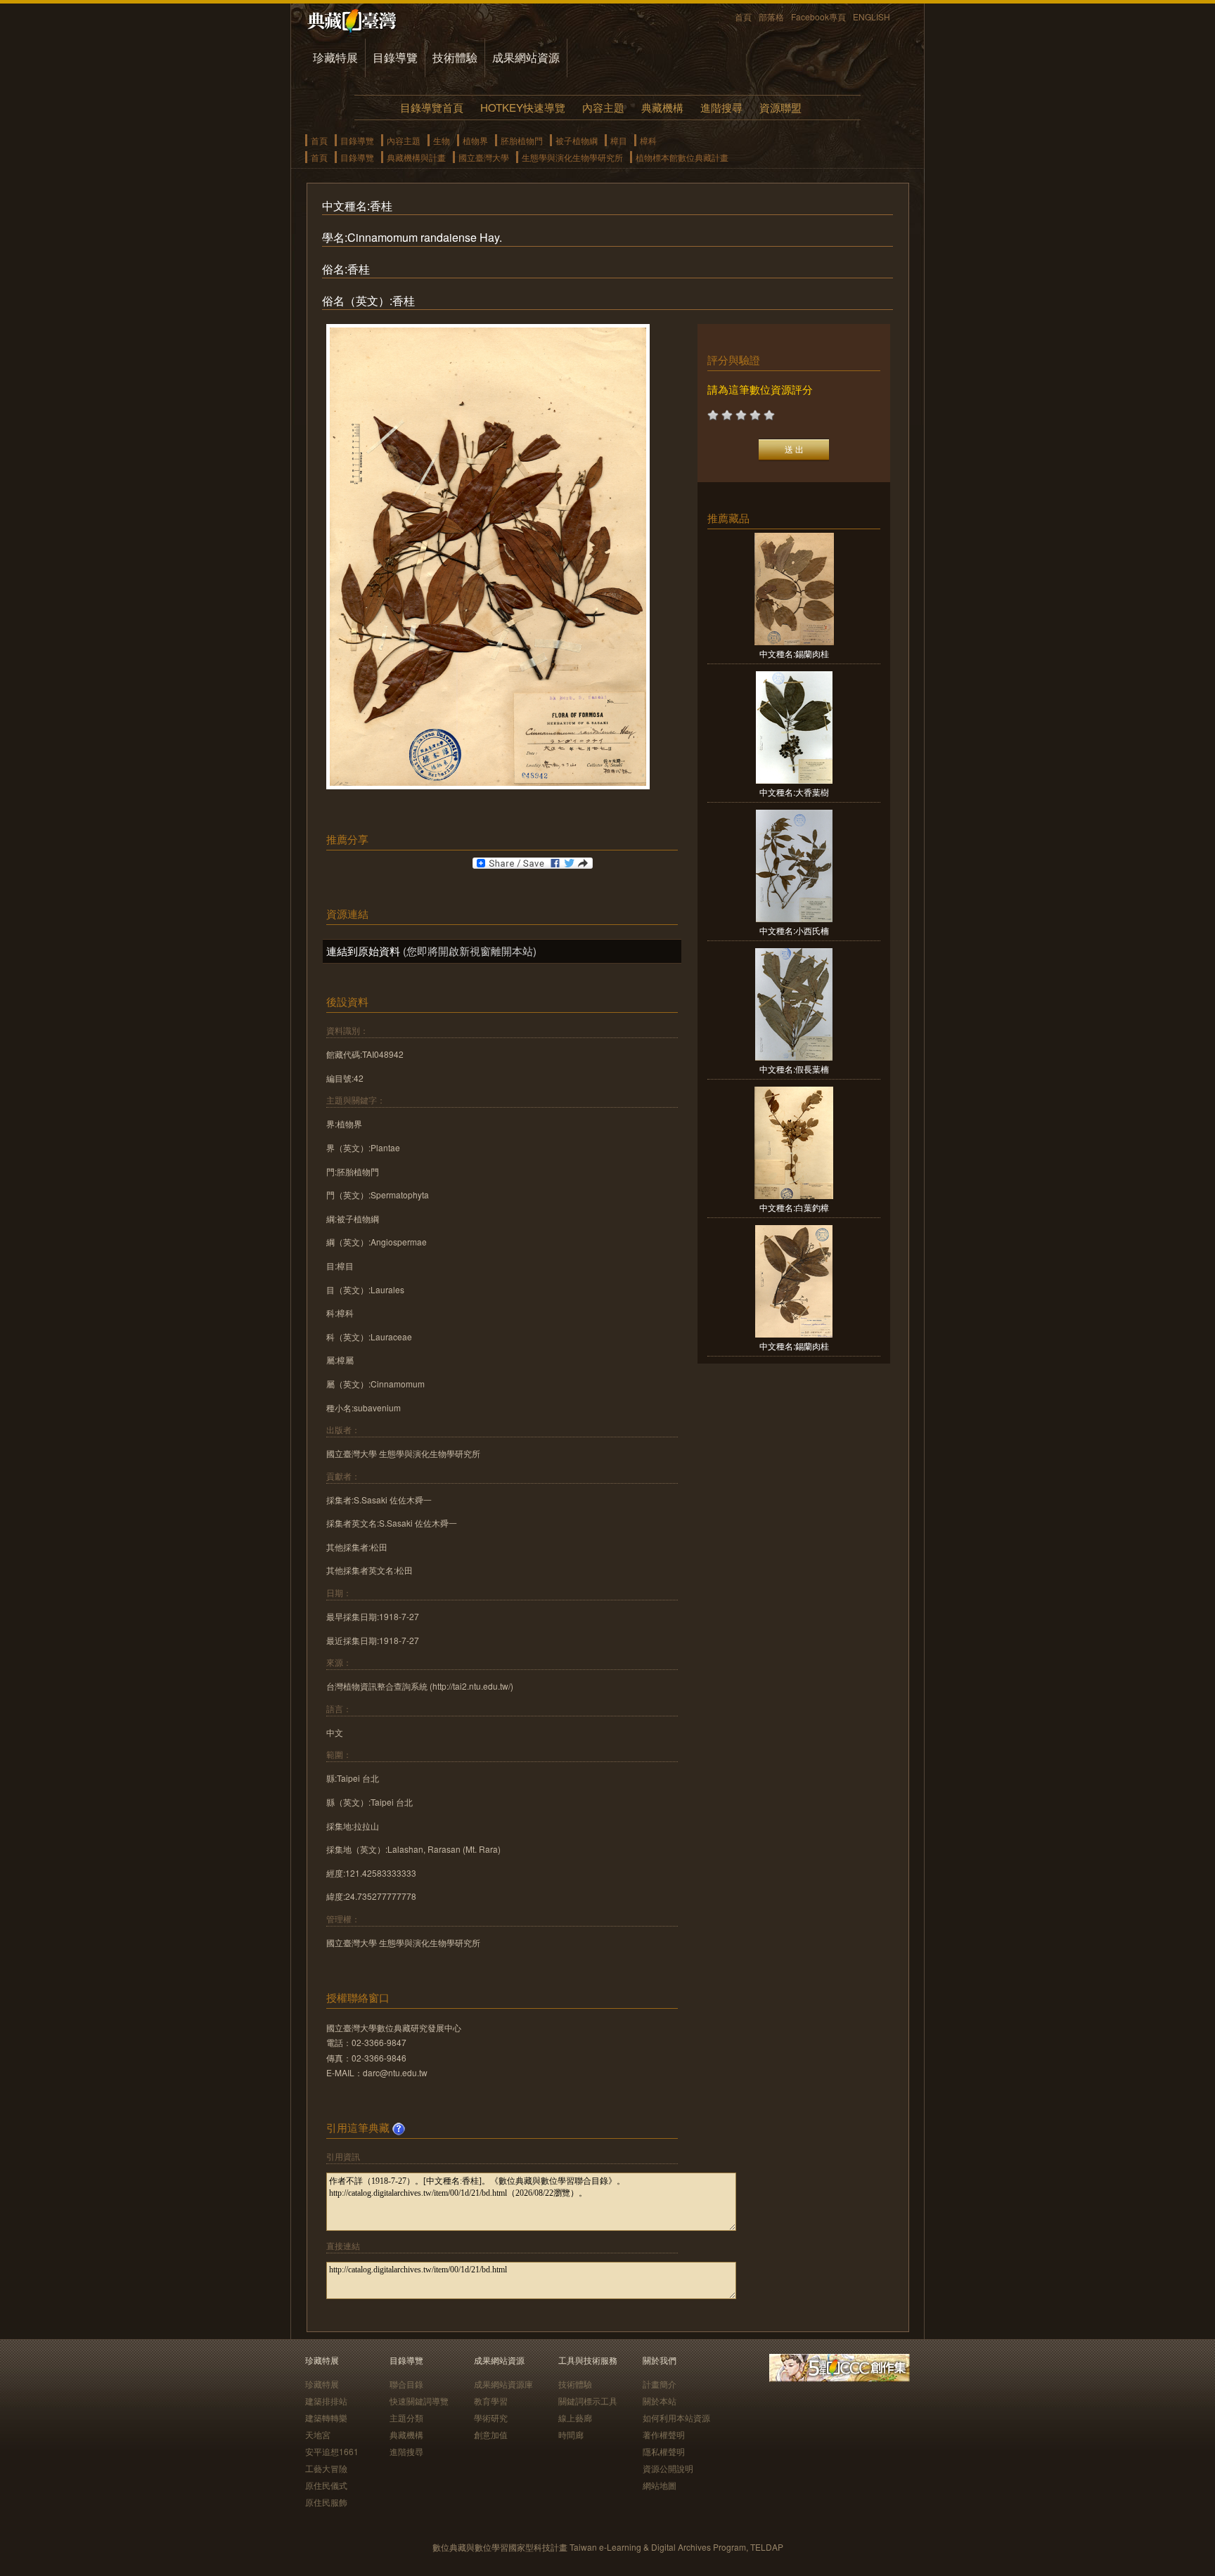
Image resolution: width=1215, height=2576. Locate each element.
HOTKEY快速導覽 (523, 107)
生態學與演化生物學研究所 (572, 157)
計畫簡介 (660, 2384)
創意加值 (491, 2434)
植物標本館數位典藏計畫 (682, 157)
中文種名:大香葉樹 (794, 792)
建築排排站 (326, 2401)
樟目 (619, 140)
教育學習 (491, 2401)
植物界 (475, 140)
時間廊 (571, 2434)
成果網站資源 (526, 57)
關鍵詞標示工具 (588, 2401)
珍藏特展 (335, 57)
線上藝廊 (575, 2418)
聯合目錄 (406, 2384)
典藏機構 (662, 107)
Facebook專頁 (818, 17)
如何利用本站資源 (676, 2418)
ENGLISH (872, 17)
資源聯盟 (780, 107)
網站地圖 (660, 2485)
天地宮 (318, 2434)
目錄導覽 (395, 57)
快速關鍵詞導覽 (419, 2401)
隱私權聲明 (664, 2451)
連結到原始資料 (363, 951)
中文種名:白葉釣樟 (794, 1207)
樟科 (648, 140)
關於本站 (660, 2401)
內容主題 (603, 107)
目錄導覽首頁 (432, 107)
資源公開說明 (668, 2468)
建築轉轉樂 (326, 2418)
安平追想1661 (332, 2451)
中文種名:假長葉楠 (794, 1069)
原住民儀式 (326, 2485)
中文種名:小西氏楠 (794, 930)
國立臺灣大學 (484, 157)
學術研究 (491, 2418)
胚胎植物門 (522, 140)
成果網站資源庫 (503, 2384)
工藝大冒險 (326, 2468)
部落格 (771, 17)
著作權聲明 (664, 2434)
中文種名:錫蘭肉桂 (794, 653)
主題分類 (406, 2418)
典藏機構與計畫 (416, 157)
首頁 (743, 17)
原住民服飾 (326, 2502)
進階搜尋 (721, 107)
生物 (442, 140)
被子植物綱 (577, 140)
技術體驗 (455, 57)
